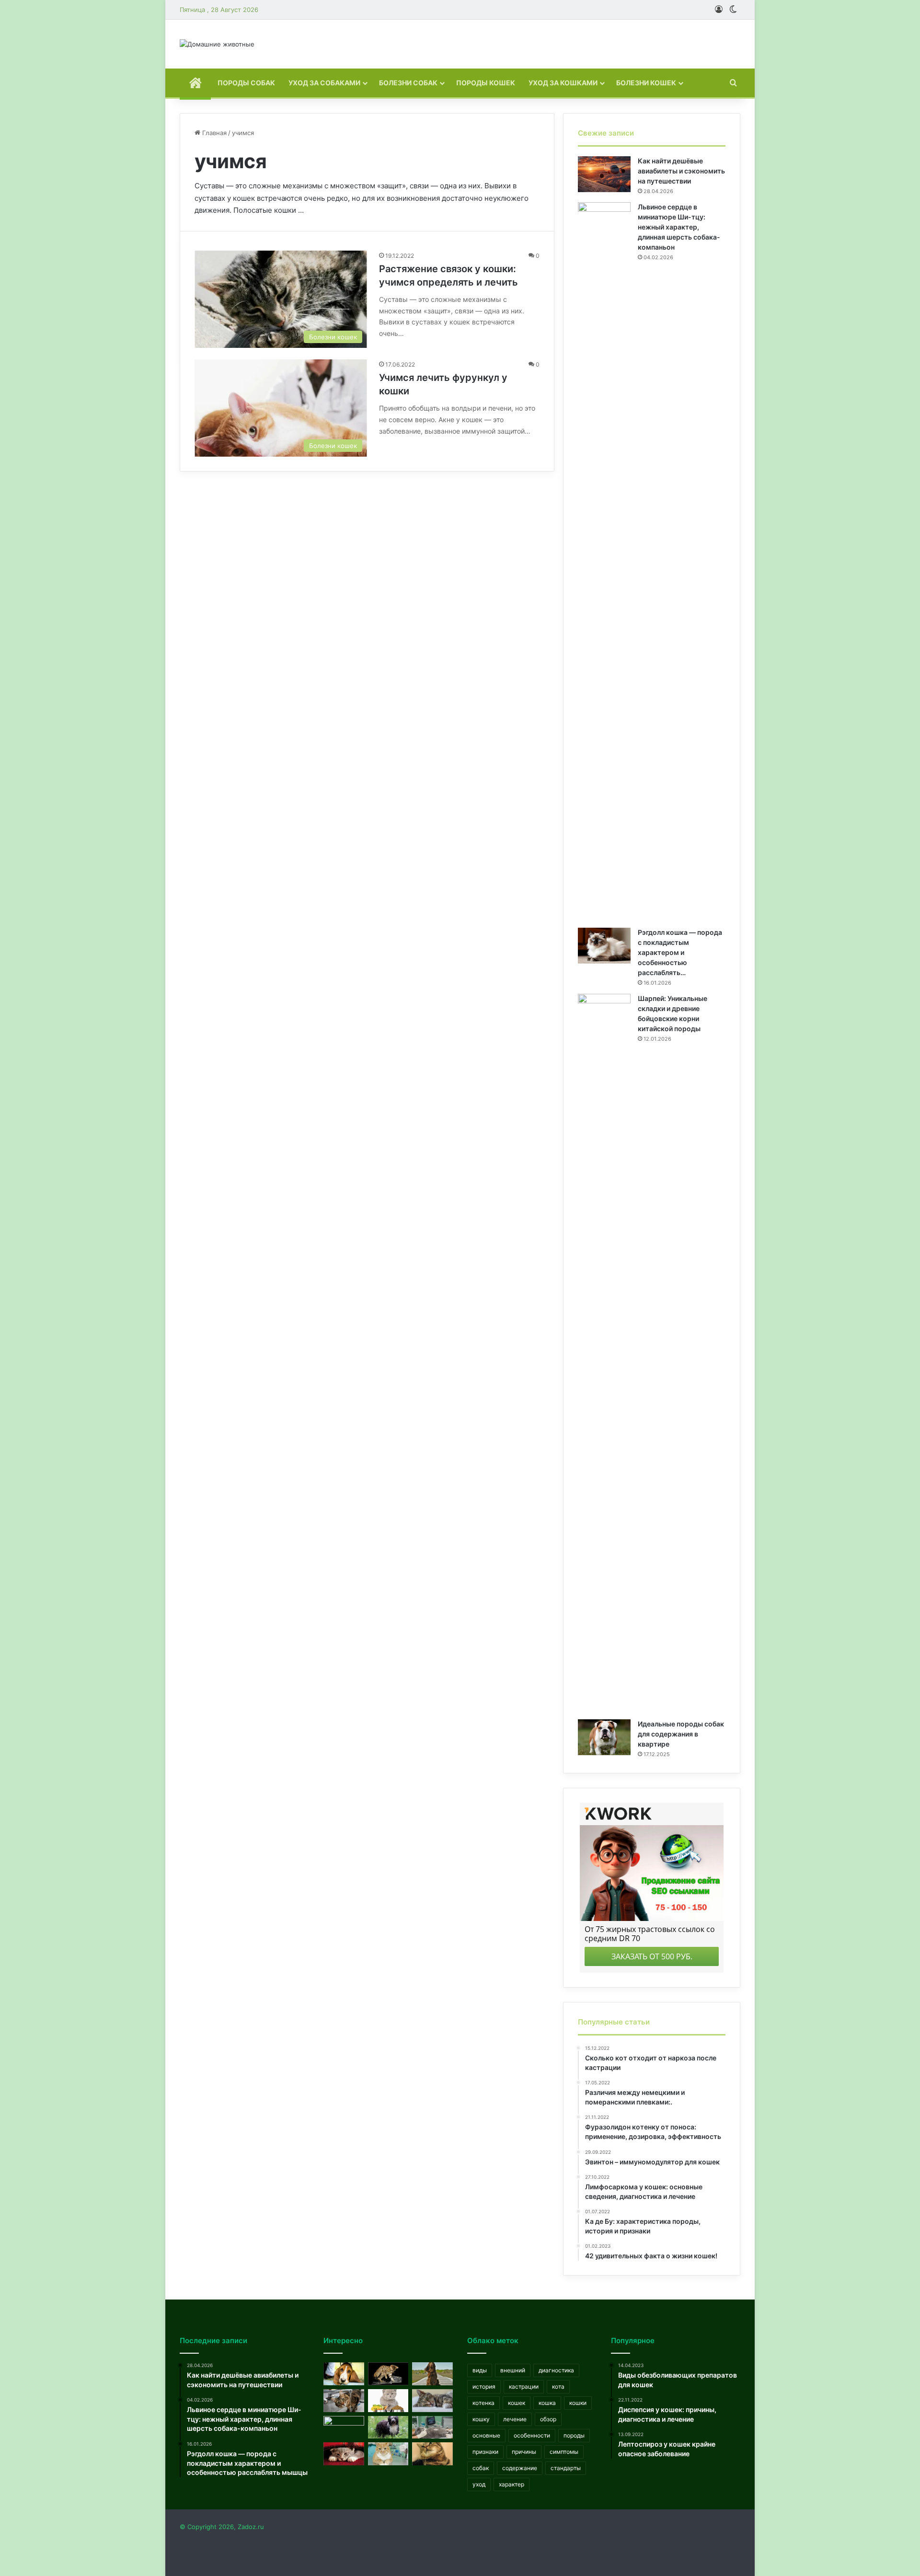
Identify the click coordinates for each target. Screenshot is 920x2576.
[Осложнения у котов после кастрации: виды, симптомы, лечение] (432, 2427)
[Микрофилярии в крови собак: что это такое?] (344, 2374)
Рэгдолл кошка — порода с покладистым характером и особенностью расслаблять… (680, 952)
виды (480, 2370)
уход (479, 2484)
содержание (520, 2468)
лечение (515, 2419)
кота (558, 2386)
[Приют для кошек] (344, 2427)
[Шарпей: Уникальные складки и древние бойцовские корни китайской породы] (604, 1353)
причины (524, 2452)
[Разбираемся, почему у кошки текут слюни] (432, 2454)
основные (486, 2435)
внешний (513, 2370)
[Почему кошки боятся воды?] (388, 2374)
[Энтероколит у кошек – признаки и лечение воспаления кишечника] (388, 2454)
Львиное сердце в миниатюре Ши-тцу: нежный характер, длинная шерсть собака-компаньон (679, 227)
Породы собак (246, 83)
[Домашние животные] (217, 44)
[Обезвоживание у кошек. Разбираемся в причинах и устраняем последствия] (344, 2401)
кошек (517, 2403)
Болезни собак (408, 83)
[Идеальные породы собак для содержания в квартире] (604, 1737)
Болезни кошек (646, 83)
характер (512, 2484)
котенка (483, 2403)
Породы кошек (486, 83)
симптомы (564, 2452)
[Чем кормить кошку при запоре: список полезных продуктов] (388, 2401)
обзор (548, 2419)
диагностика (556, 2370)
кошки (578, 2403)
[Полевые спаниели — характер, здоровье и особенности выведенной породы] (432, 2374)
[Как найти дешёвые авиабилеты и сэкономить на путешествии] (604, 174)
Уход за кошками (563, 83)
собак (481, 2468)
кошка (547, 2403)
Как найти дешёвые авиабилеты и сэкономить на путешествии (681, 171)
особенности (532, 2435)
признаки (485, 2452)
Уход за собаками (324, 83)
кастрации (524, 2386)
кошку (481, 2419)
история (484, 2386)
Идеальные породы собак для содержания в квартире (681, 1734)
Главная (213, 133)
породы (574, 2435)
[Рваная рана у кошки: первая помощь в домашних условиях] (344, 2454)
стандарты (566, 2468)
